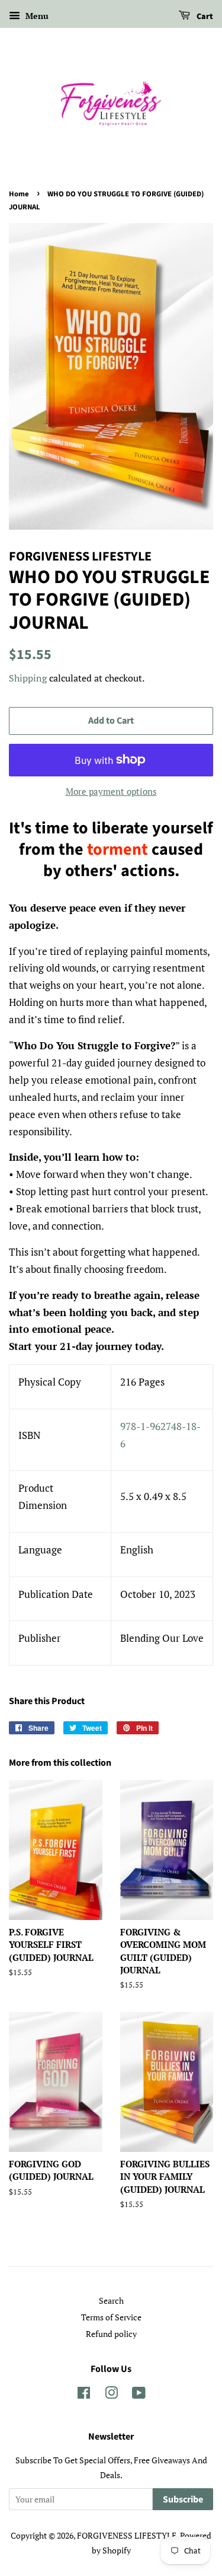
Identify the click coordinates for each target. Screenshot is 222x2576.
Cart (204, 17)
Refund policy (111, 2334)
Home (19, 194)
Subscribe (183, 2499)
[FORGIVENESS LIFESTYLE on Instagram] (111, 2395)
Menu (36, 16)
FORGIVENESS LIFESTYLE (127, 2535)
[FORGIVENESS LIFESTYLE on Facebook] (84, 2395)
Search (111, 2300)
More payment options (111, 791)
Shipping (28, 678)
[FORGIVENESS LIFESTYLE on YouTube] (139, 2395)
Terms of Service (111, 2317)
